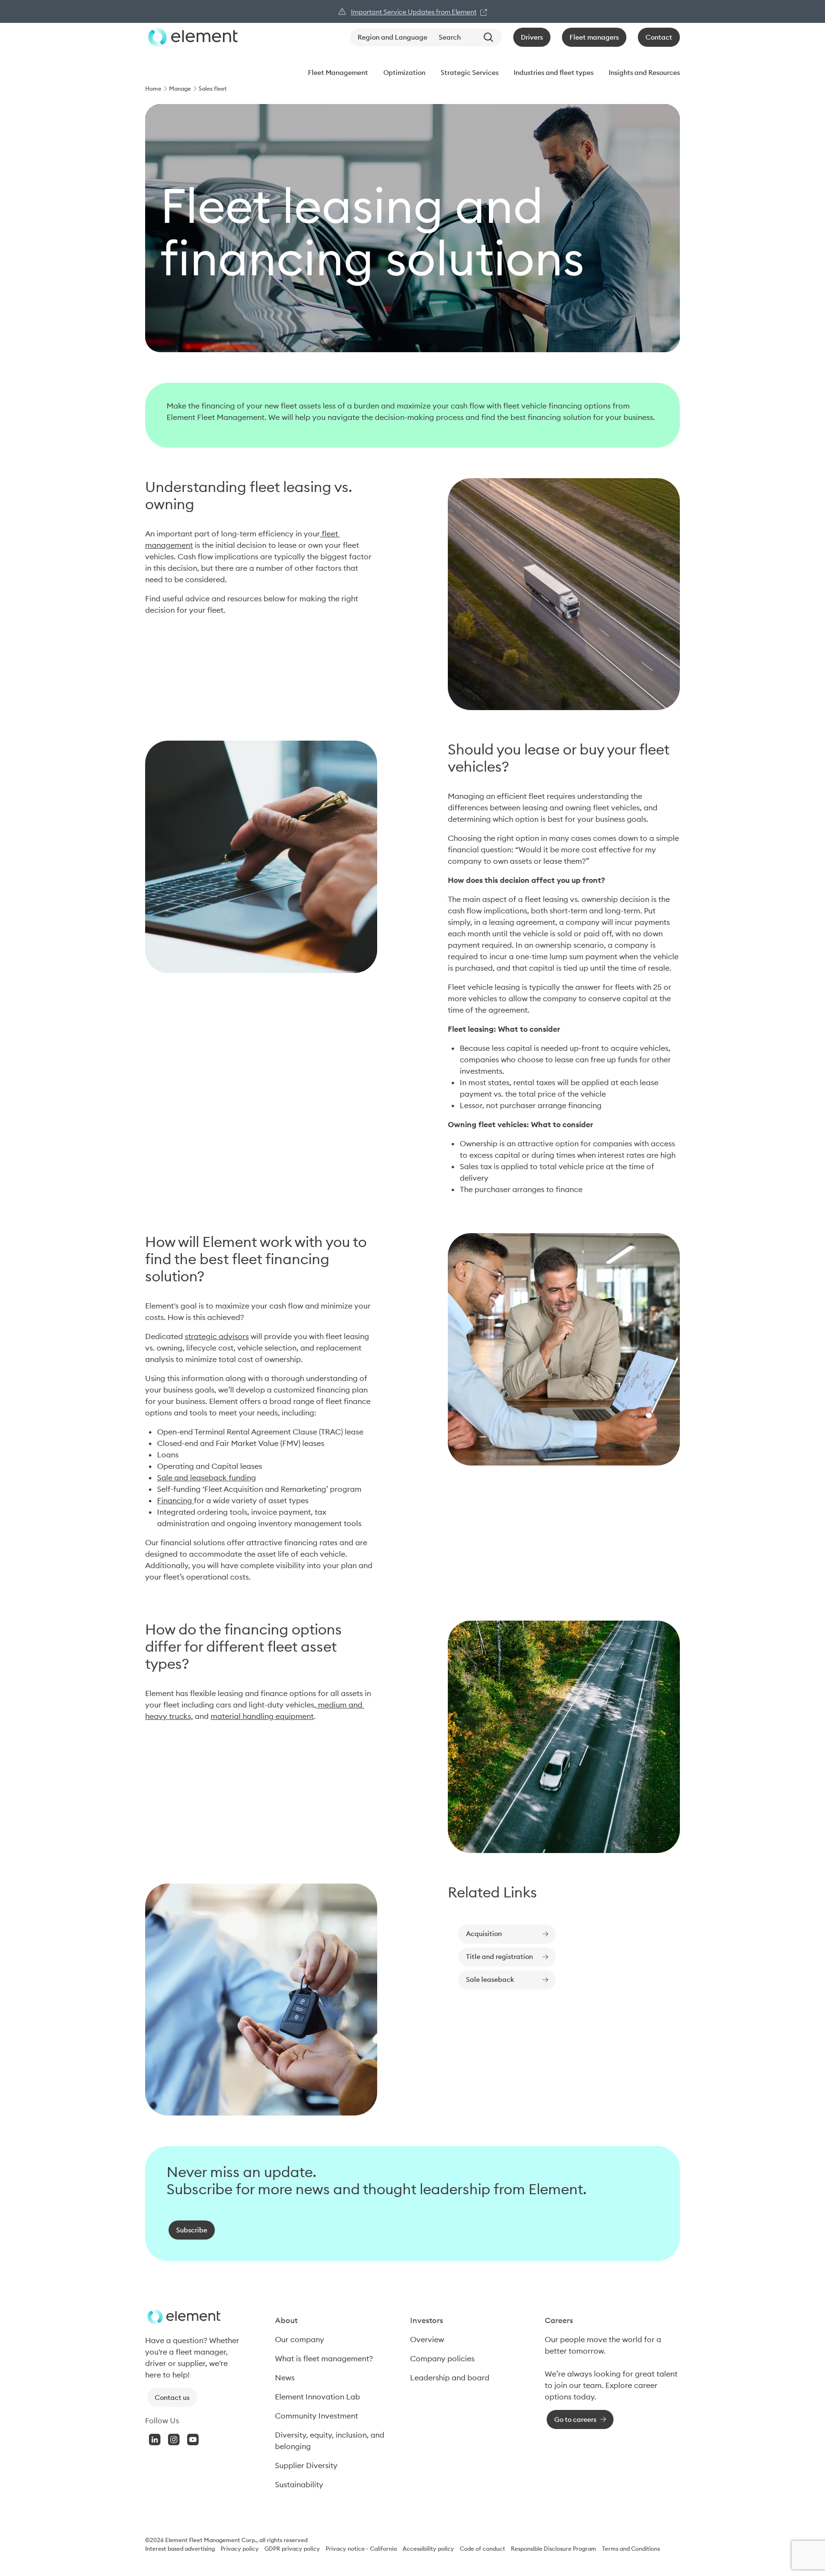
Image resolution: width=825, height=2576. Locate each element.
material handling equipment (262, 1716)
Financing (175, 1500)
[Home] (191, 37)
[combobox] (468, 37)
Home (153, 89)
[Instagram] (174, 2440)
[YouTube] (193, 2440)
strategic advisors (217, 1336)
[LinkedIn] (155, 2440)
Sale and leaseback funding (206, 1477)
